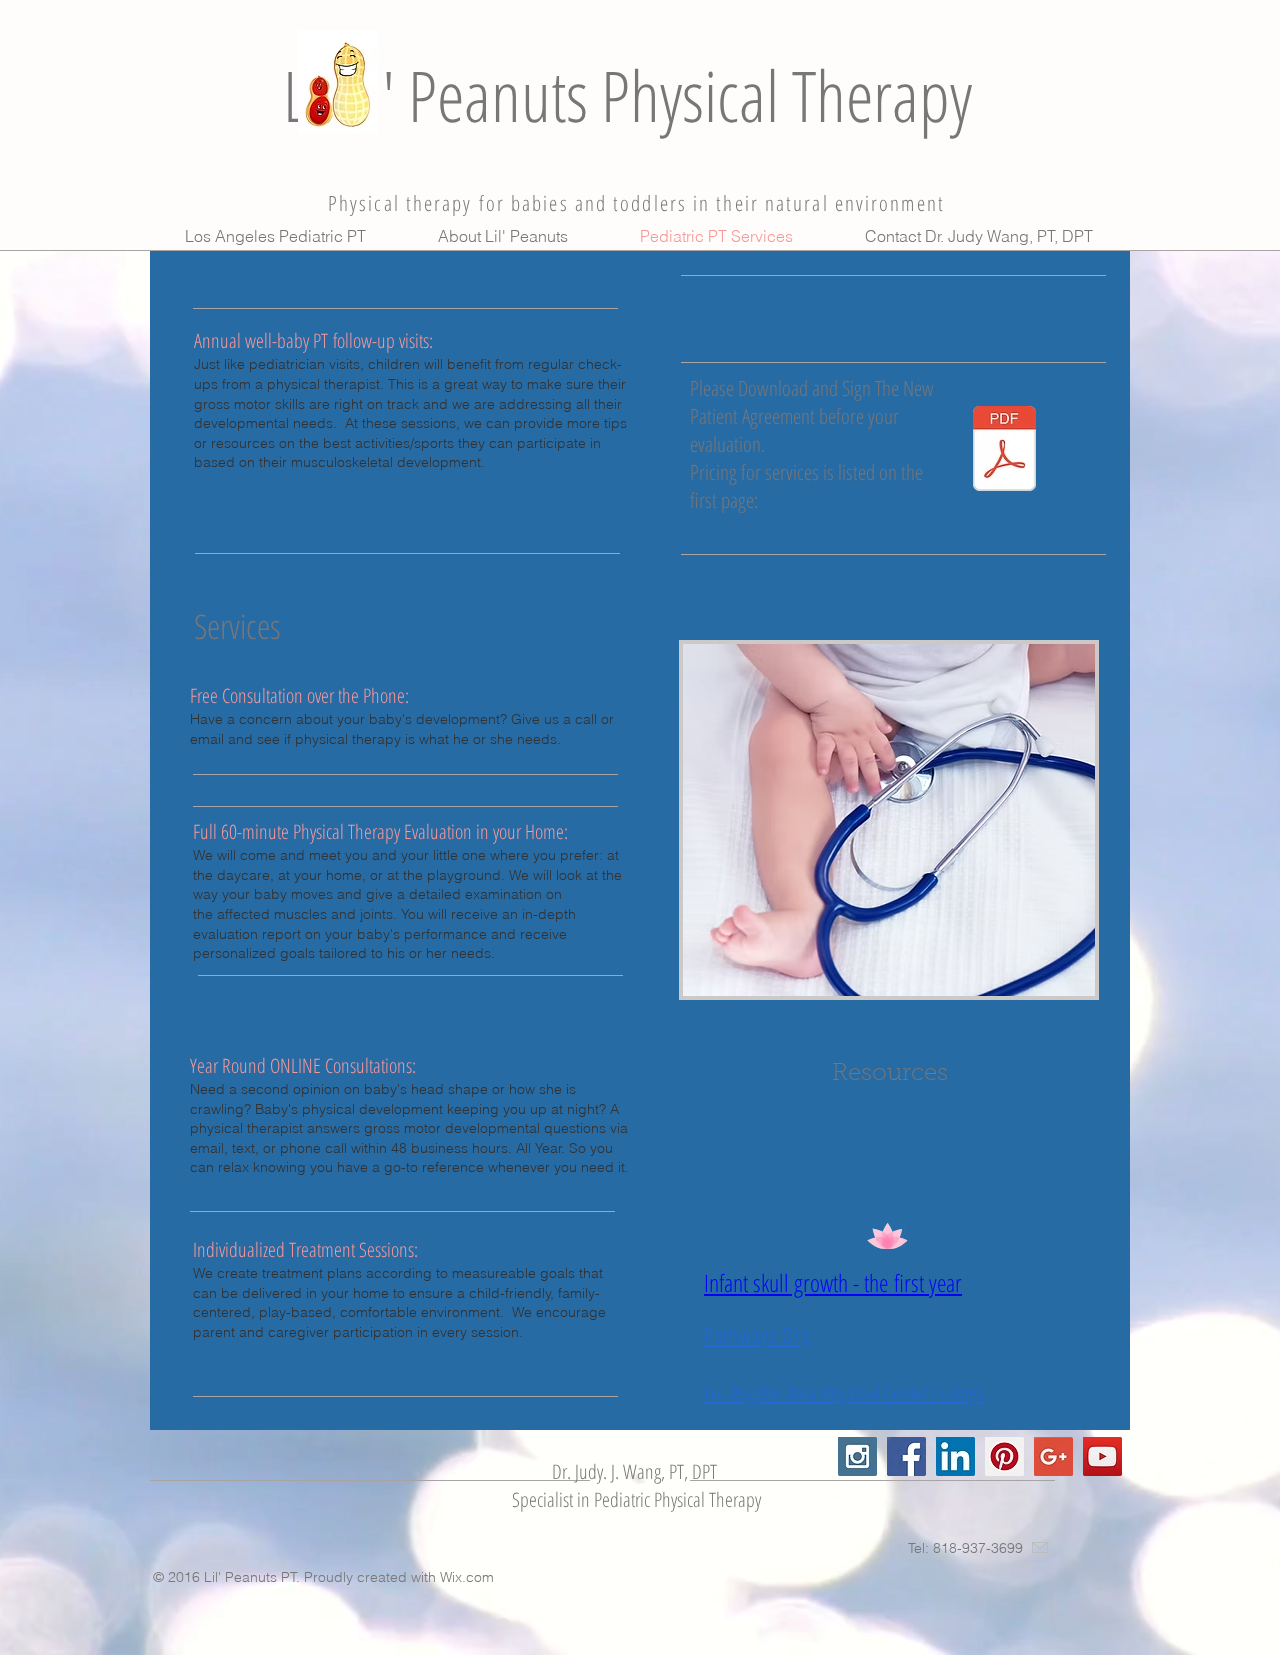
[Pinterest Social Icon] (1004, 1456)
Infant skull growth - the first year (833, 1282)
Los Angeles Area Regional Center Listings (844, 1392)
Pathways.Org (757, 1335)
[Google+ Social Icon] (1053, 1456)
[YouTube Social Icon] (1102, 1456)
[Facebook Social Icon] (906, 1456)
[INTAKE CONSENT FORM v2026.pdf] (1004, 451)
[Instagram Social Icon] (857, 1456)
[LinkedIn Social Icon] (955, 1456)
